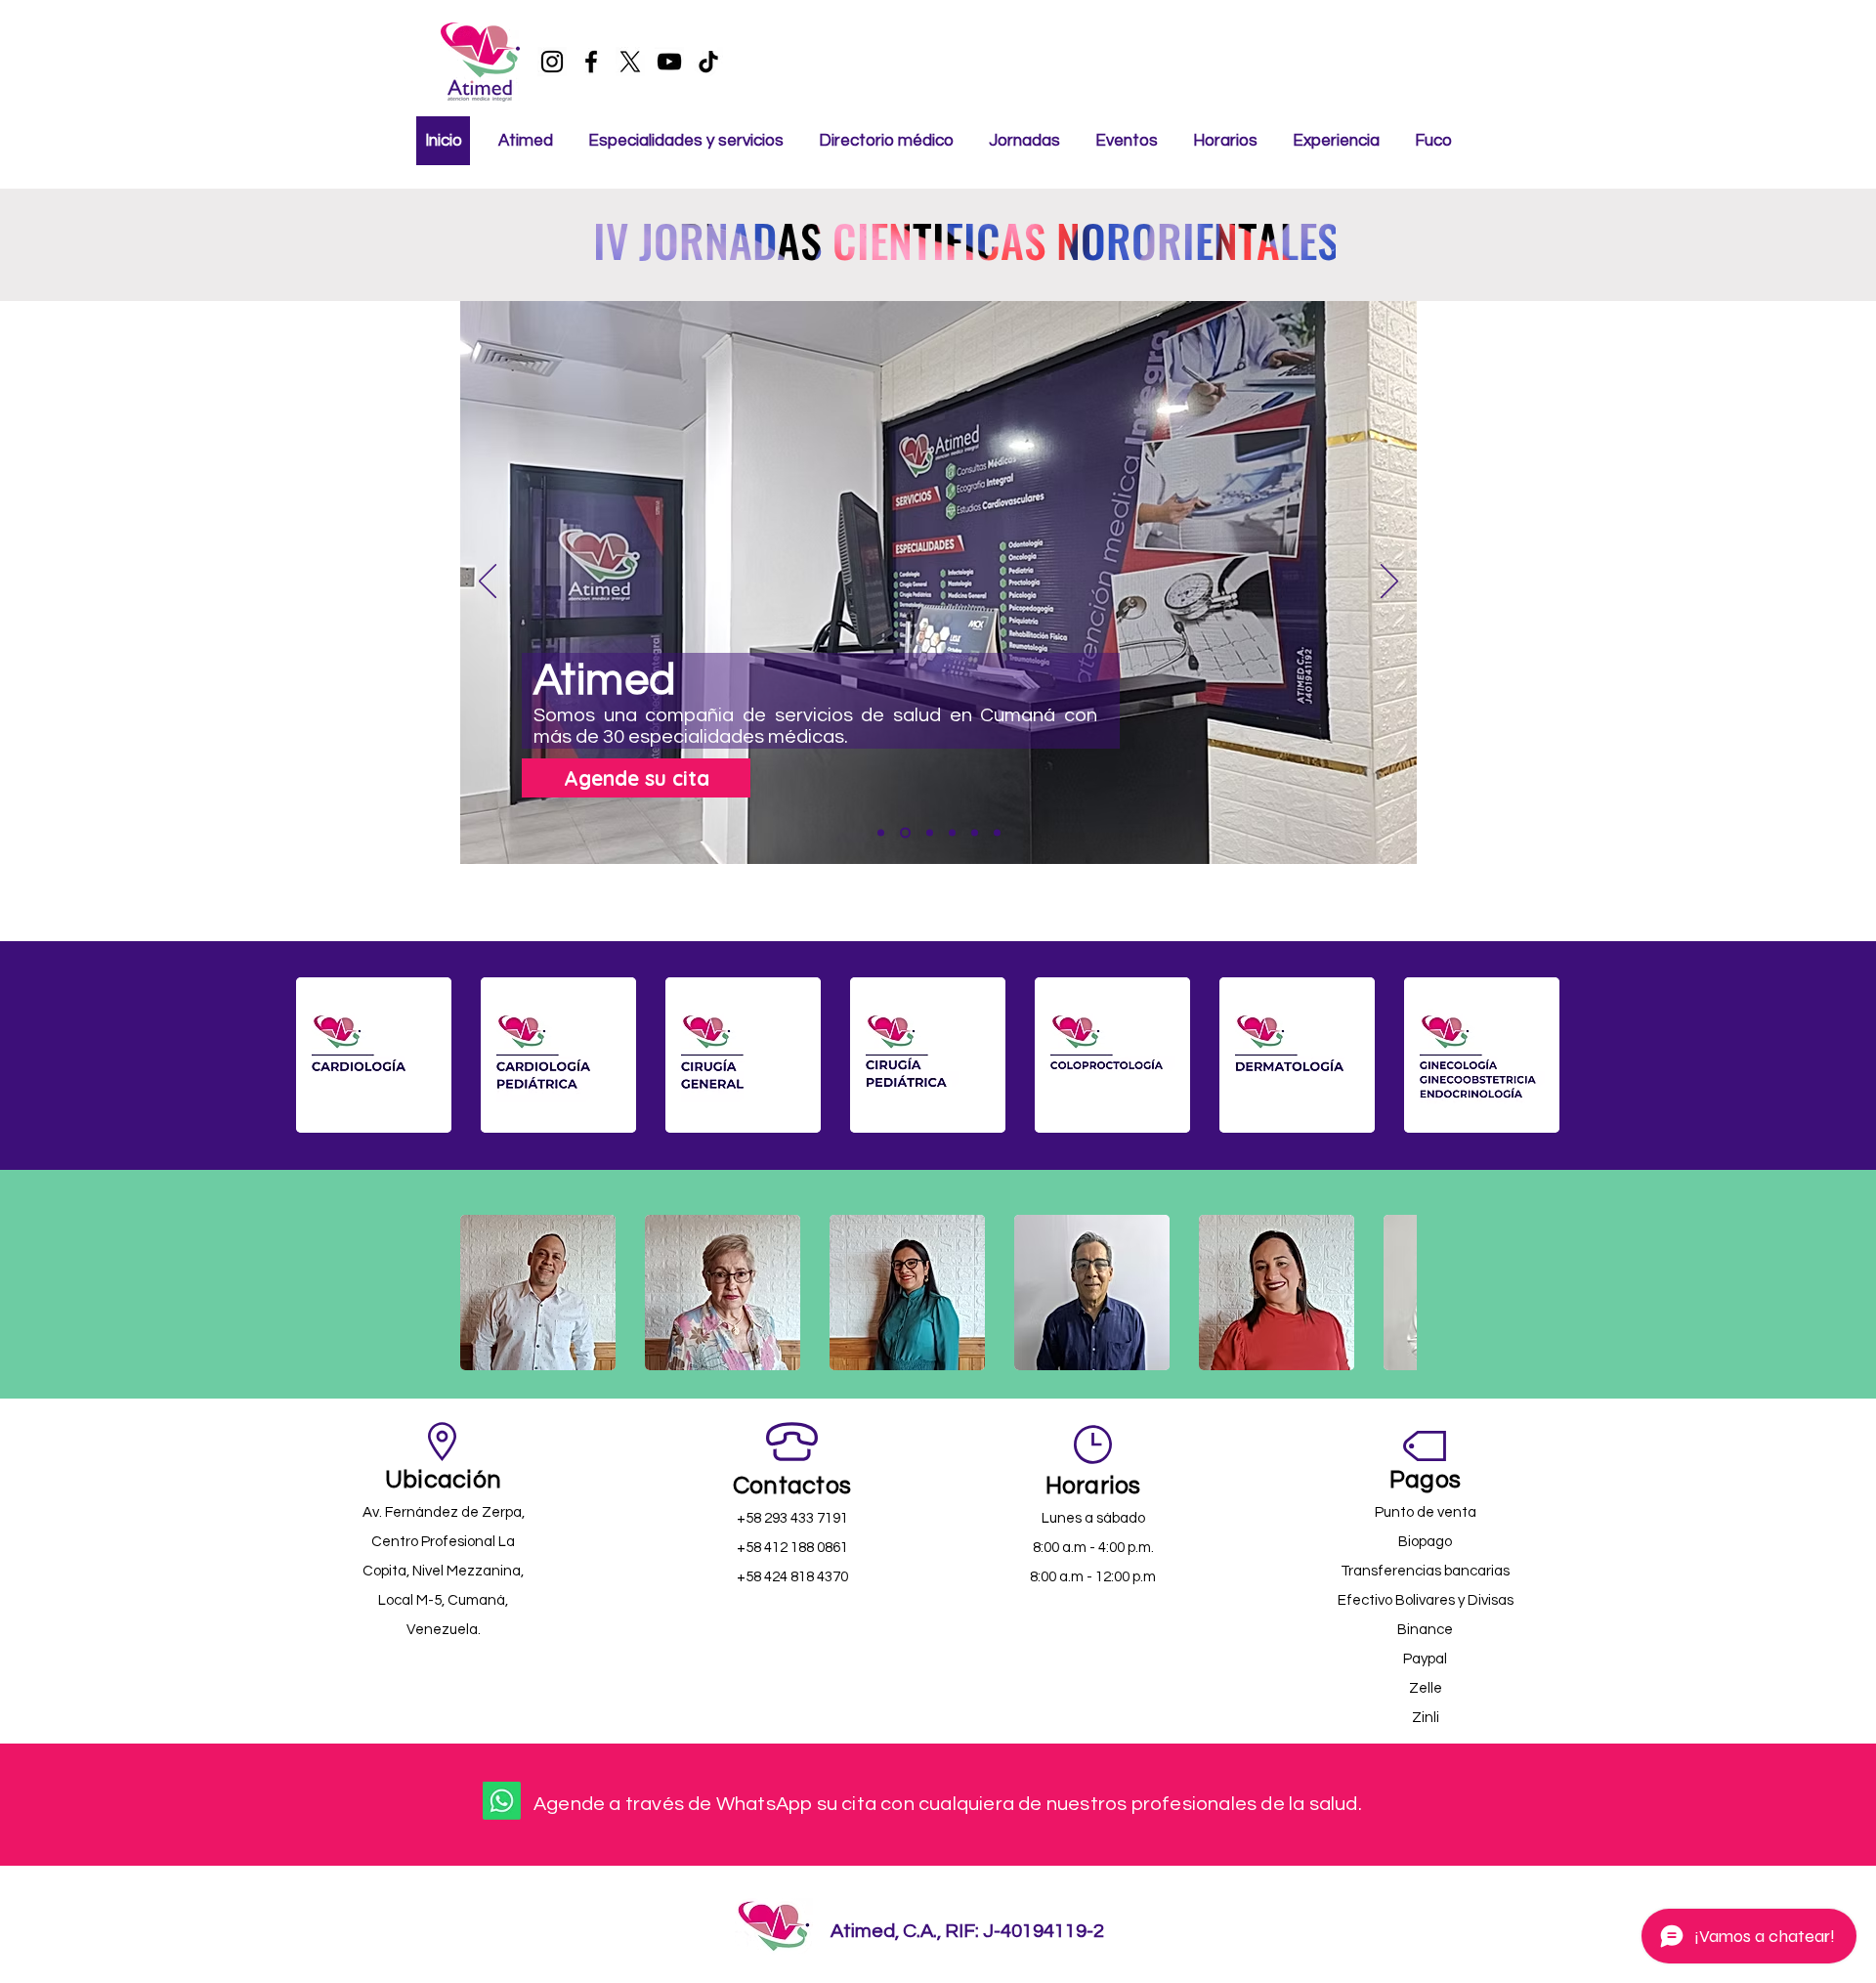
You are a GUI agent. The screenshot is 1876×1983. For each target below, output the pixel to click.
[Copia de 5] (997, 833)
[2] (903, 833)
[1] (881, 833)
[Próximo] (1389, 582)
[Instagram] (552, 62)
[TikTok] (708, 62)
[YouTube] (669, 62)
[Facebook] (591, 62)
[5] (975, 833)
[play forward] (1557, 1055)
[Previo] (488, 582)
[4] (952, 833)
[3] (928, 833)
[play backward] (320, 1055)
